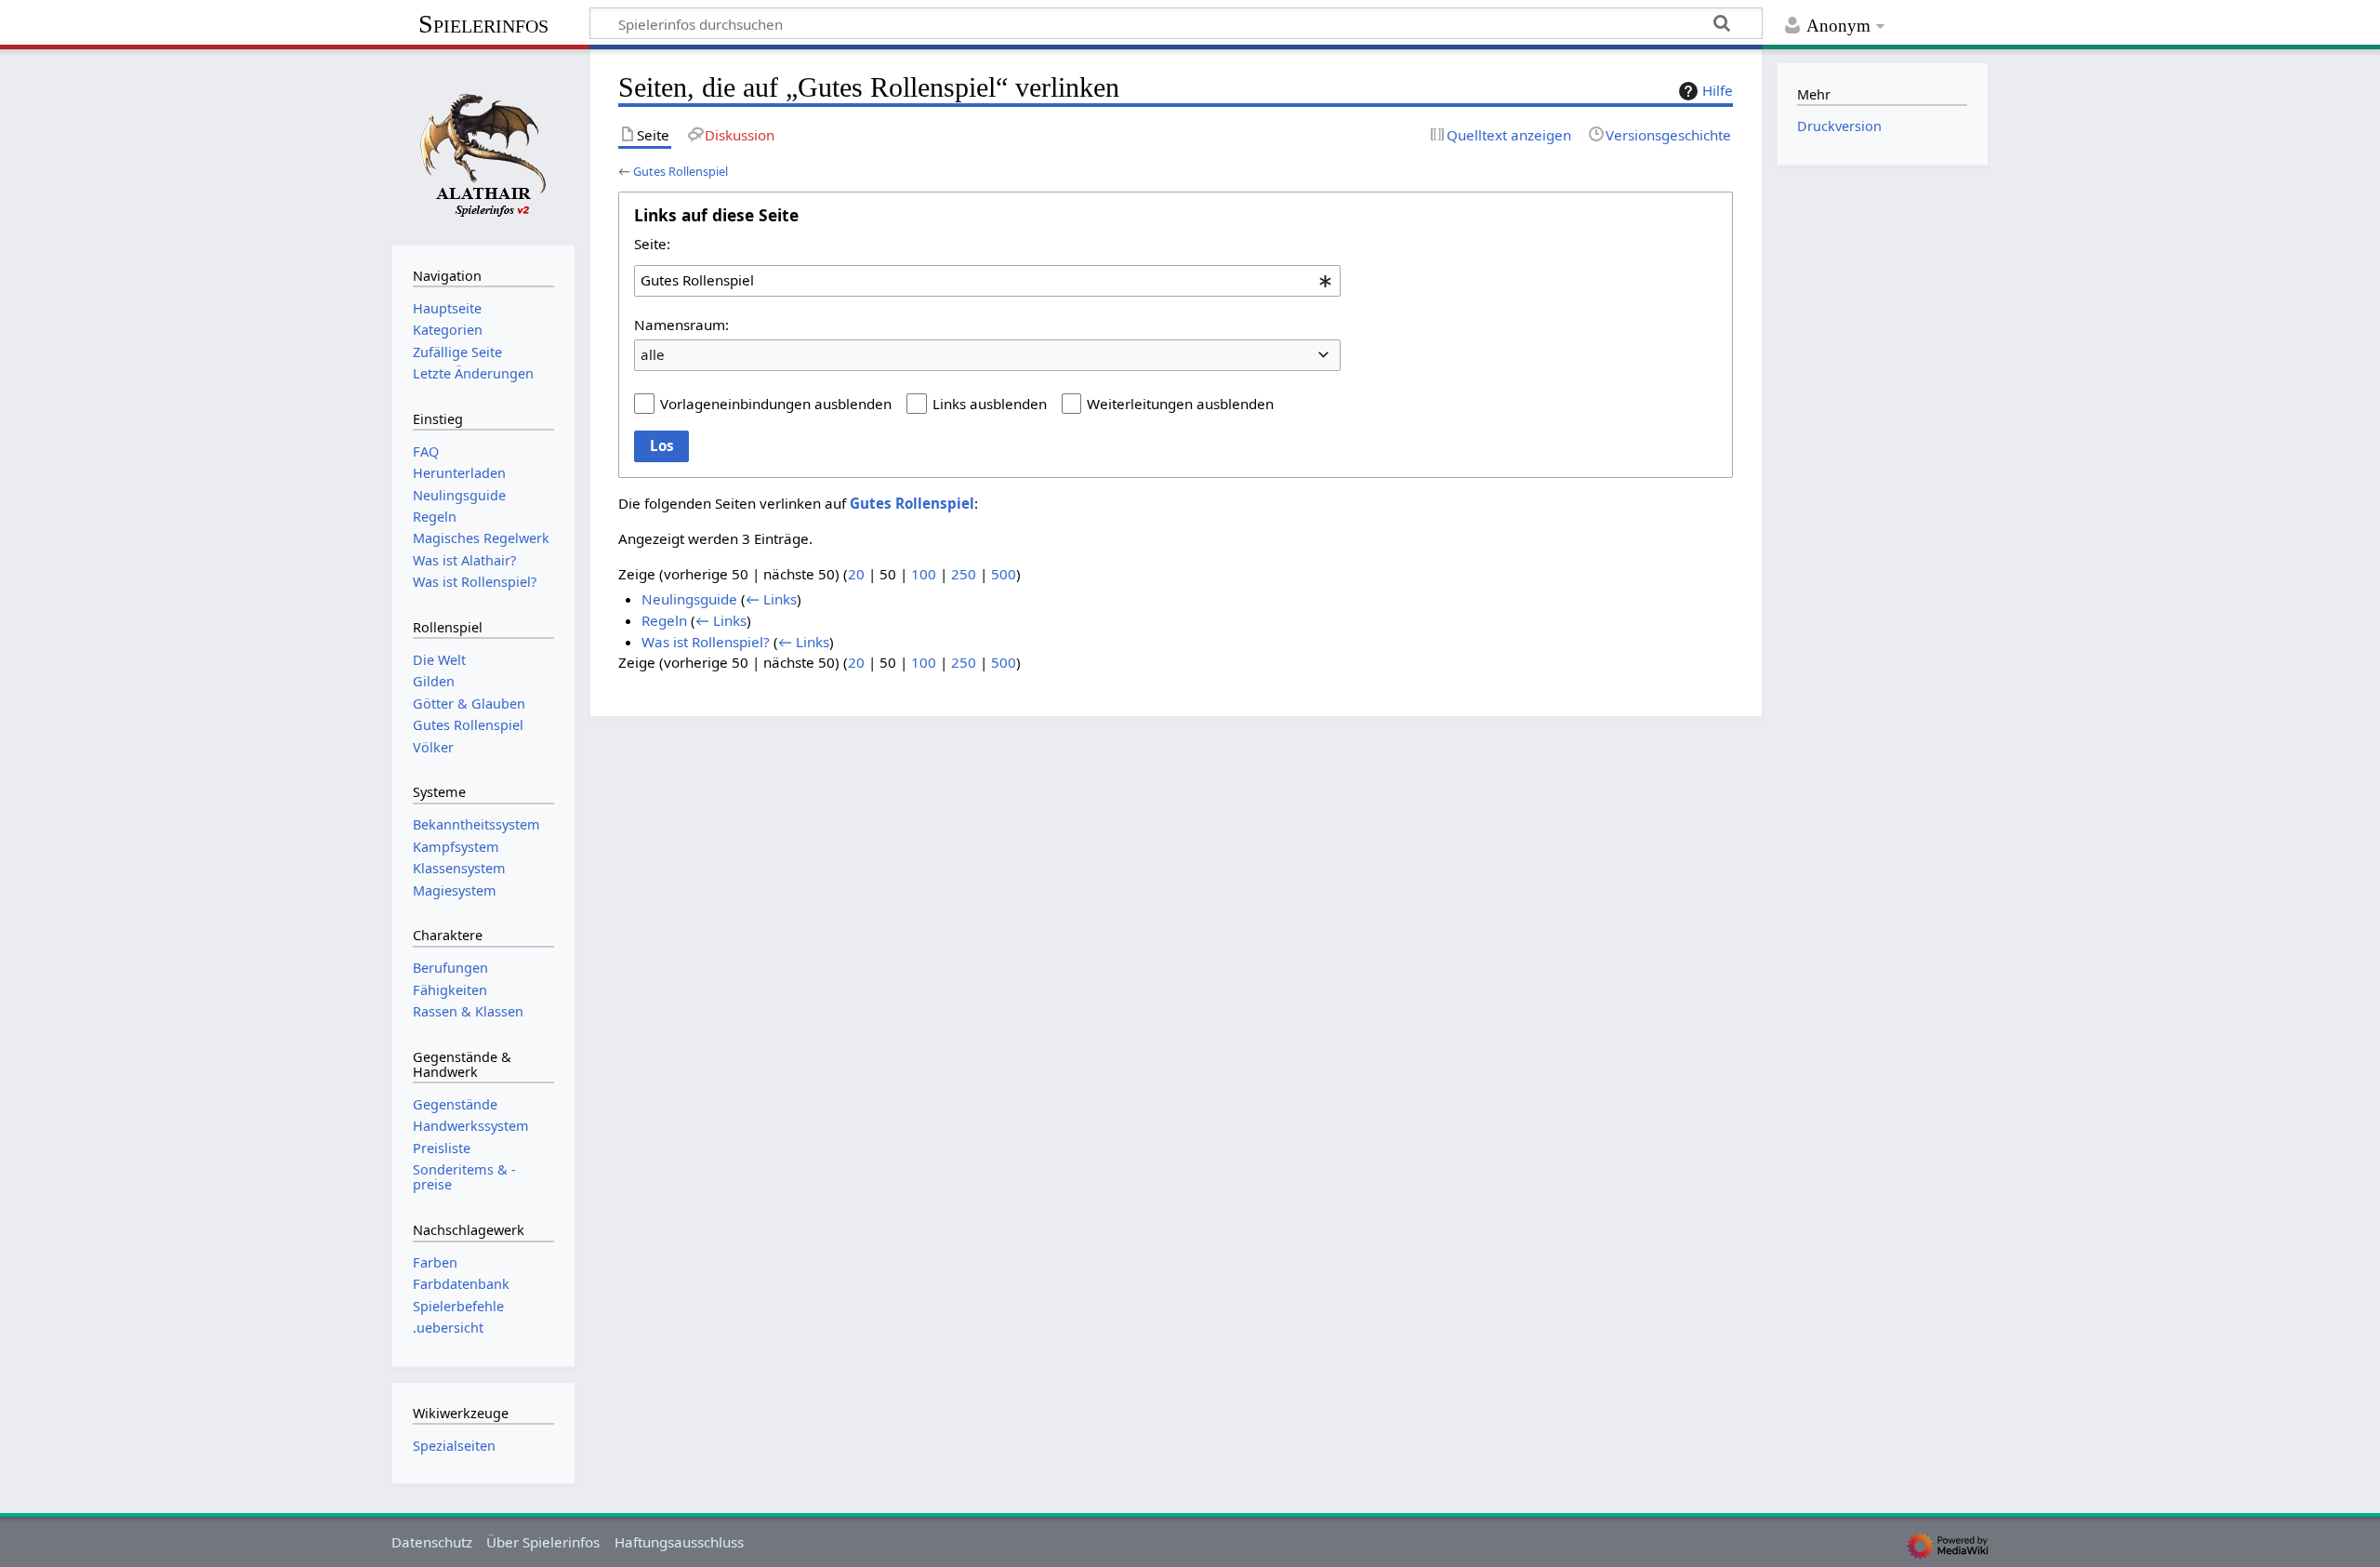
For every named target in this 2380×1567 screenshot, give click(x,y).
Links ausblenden (990, 404)
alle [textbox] (653, 354)
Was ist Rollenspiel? (706, 642)
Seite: (652, 244)
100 (924, 574)
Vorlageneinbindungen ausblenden (776, 404)
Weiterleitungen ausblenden (1180, 404)
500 (1004, 574)
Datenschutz (432, 1542)
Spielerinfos (483, 24)
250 (964, 574)
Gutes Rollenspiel (681, 171)
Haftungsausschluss (679, 1542)
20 (856, 574)
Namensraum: (681, 325)
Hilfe (1718, 90)
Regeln (664, 620)
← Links (771, 599)
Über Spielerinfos (543, 1542)
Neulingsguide (689, 599)
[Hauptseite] (483, 145)
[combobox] (987, 281)
